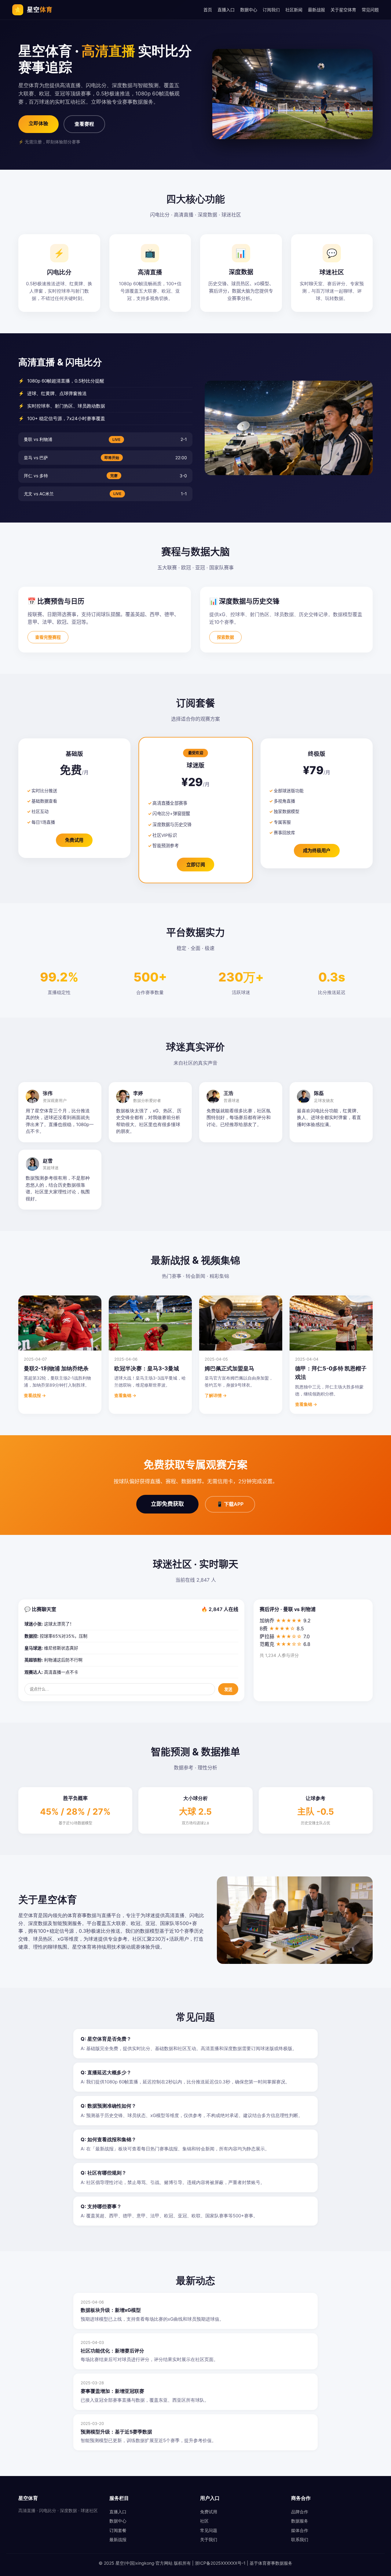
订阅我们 (271, 10)
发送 (228, 1689)
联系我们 (300, 2539)
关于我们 (209, 2539)
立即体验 (38, 123)
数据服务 (300, 2521)
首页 (208, 10)
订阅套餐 (118, 2530)
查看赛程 (84, 124)
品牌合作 (300, 2512)
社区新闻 (294, 10)
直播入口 (226, 10)
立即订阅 (195, 864)
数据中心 (249, 10)
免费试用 (74, 840)
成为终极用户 (317, 850)
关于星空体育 (343, 10)
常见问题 (370, 10)
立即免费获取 (167, 1504)
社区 (204, 2521)
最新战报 (316, 10)
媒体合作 (300, 2530)
